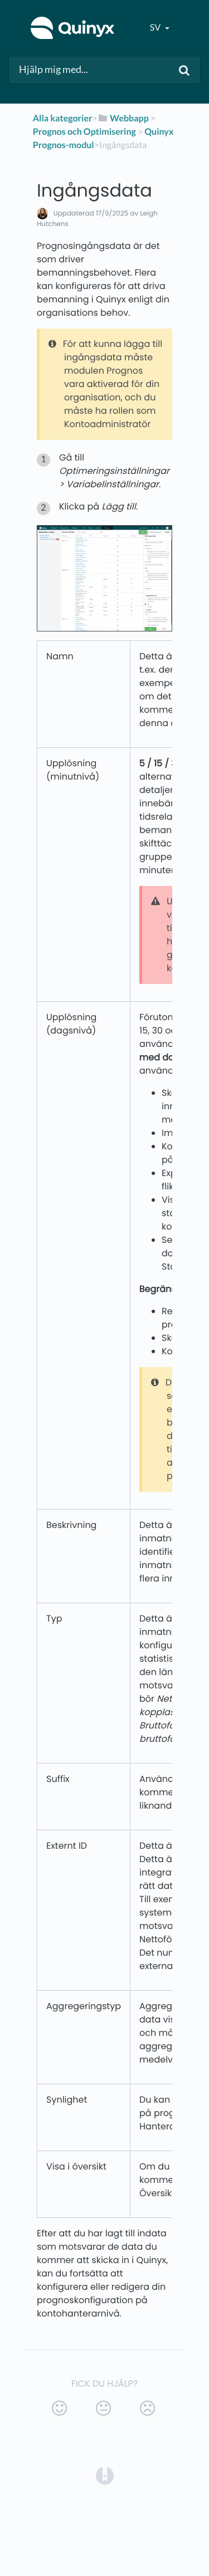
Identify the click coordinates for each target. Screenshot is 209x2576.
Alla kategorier (63, 118)
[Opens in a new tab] (105, 2475)
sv (156, 28)
